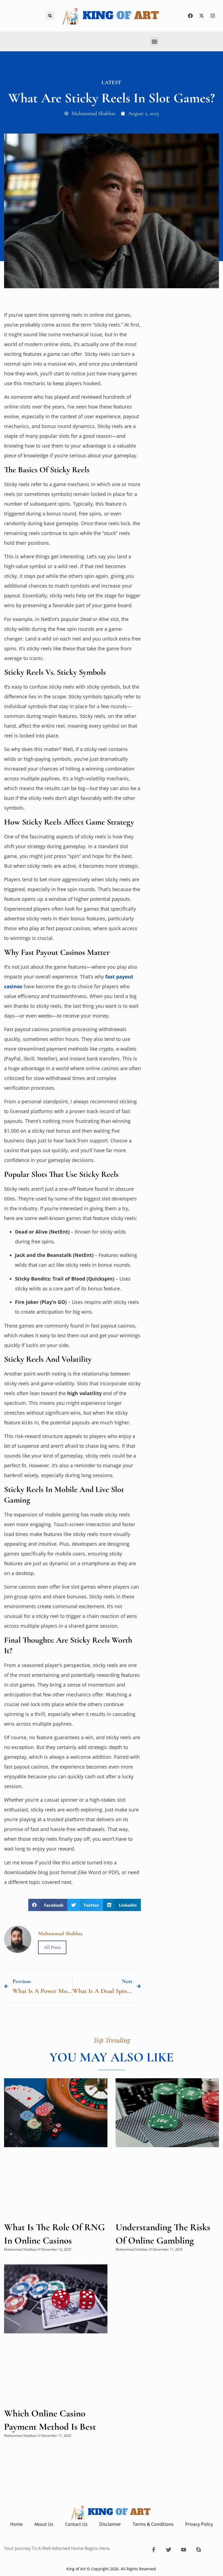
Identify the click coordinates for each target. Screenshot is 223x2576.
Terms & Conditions (153, 2524)
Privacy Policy (199, 2524)
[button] (50, 16)
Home (16, 2524)
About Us (44, 2524)
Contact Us (76, 2524)
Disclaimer (110, 2524)
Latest (111, 83)
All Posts (52, 1947)
